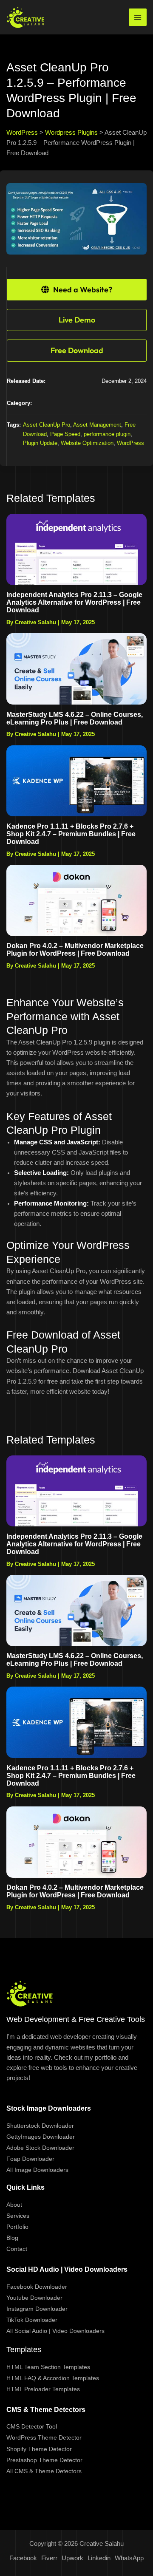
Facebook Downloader (37, 2287)
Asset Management (97, 425)
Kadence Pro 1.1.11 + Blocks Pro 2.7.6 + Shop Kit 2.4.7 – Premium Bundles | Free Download (71, 834)
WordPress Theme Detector (44, 2437)
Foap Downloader (30, 2159)
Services (18, 2216)
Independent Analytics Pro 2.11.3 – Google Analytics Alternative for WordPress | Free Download (74, 602)
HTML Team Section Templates (48, 2367)
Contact (17, 2249)
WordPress (130, 443)
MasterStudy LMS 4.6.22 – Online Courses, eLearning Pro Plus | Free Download (75, 718)
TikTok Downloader (32, 2320)
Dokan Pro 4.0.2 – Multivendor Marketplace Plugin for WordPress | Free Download (75, 950)
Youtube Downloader (34, 2298)
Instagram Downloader (37, 2309)
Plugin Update (40, 443)
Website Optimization (87, 443)
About (14, 2205)
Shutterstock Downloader (40, 2126)
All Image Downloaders (37, 2170)
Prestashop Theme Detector (44, 2460)
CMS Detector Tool (32, 2426)
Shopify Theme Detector (39, 2449)
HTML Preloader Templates (43, 2389)
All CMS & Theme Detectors (44, 2471)
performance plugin (107, 434)
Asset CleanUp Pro (47, 425)
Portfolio (17, 2227)
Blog (12, 2238)
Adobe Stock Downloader (40, 2148)
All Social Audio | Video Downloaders (55, 2331)
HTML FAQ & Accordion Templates (53, 2378)
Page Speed (65, 434)
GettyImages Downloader (41, 2137)
